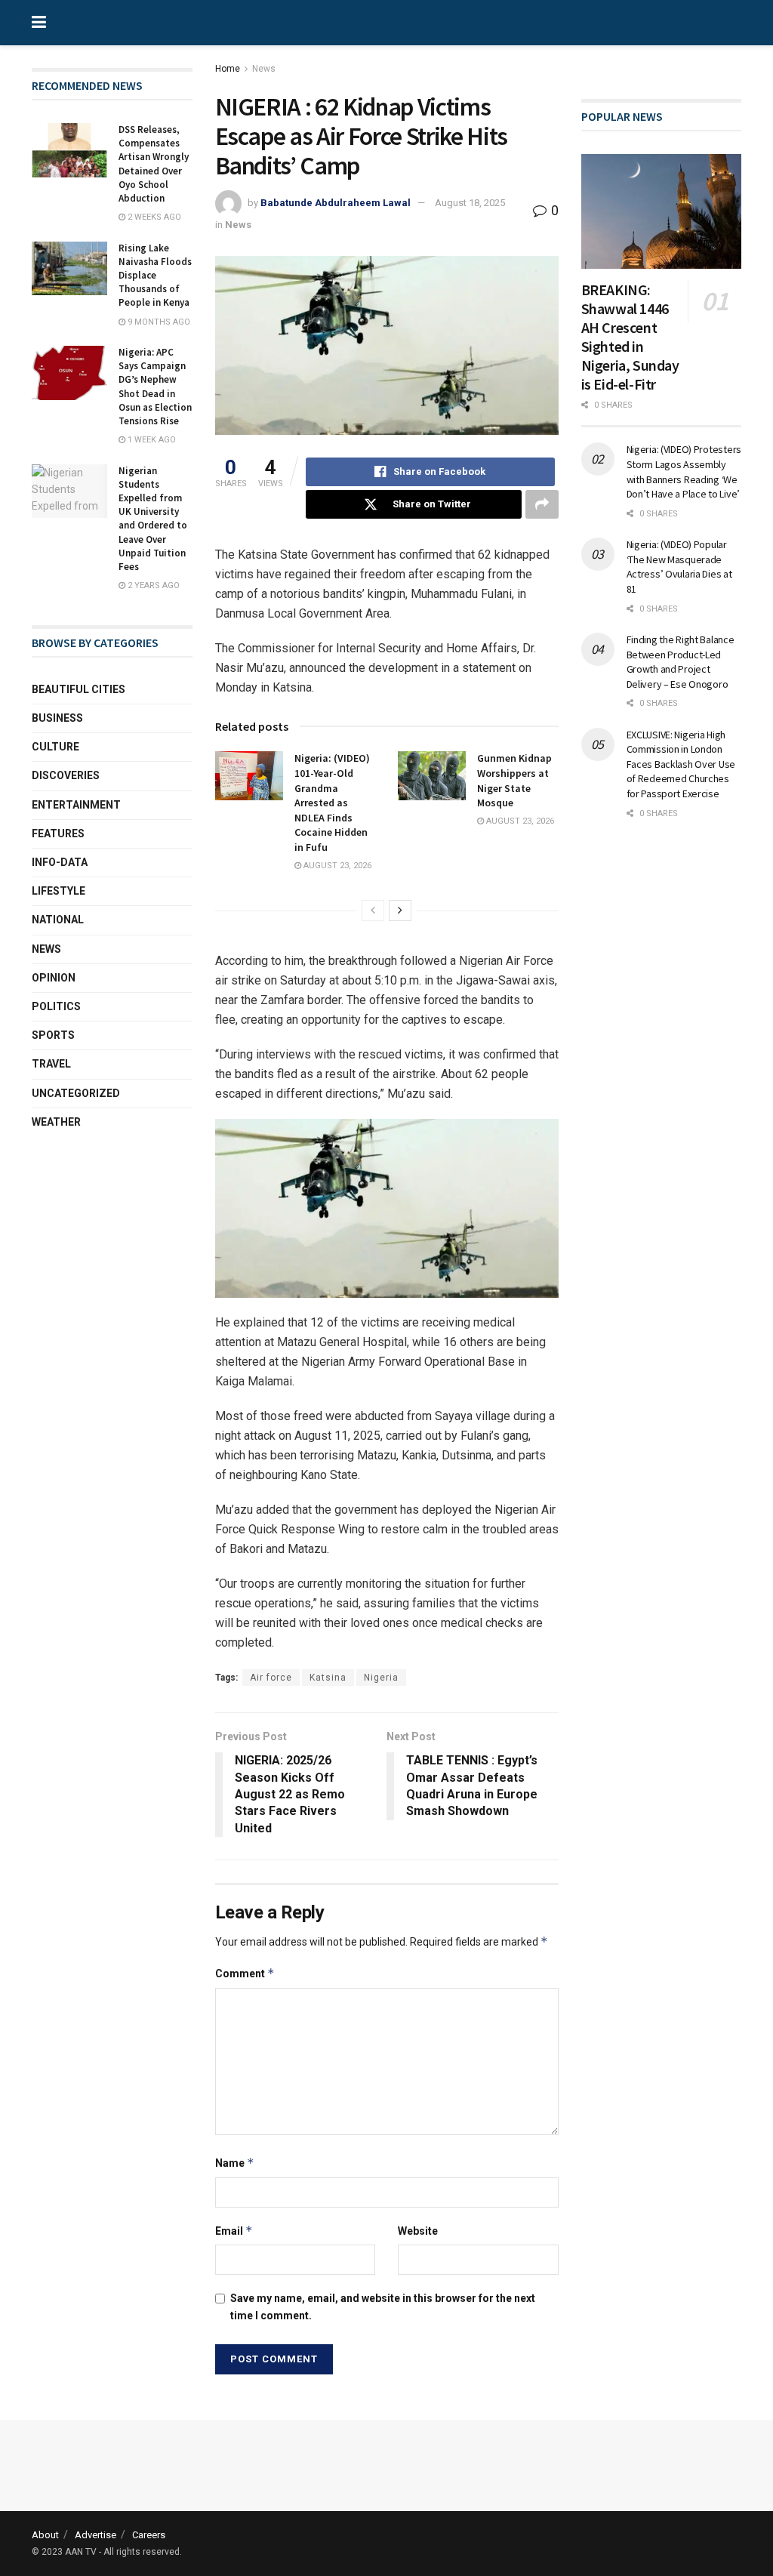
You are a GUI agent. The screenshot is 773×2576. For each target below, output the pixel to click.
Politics (56, 1006)
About (45, 2535)
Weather (56, 1122)
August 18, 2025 (470, 203)
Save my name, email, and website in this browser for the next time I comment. (383, 2306)
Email (234, 2231)
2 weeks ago (153, 217)
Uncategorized (76, 1093)
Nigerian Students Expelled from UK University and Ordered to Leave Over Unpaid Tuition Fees (153, 519)
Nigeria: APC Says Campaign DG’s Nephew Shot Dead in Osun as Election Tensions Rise (155, 387)
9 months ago (158, 322)
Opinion (54, 978)
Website (418, 2231)
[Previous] (373, 911)
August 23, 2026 (336, 866)
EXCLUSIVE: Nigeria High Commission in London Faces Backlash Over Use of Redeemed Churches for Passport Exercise (681, 764)
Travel (51, 1064)
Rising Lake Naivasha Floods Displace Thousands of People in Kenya (155, 276)
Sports (53, 1035)
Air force (271, 1678)
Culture (55, 747)
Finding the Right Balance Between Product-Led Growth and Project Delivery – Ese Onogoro (681, 662)
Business (57, 718)
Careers (149, 2535)
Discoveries (66, 775)
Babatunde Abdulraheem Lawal (336, 203)
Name (235, 2163)
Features (58, 834)
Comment (245, 1973)
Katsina (328, 1678)
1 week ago (151, 440)
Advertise (95, 2535)
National (58, 920)
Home (228, 69)
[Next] (400, 911)
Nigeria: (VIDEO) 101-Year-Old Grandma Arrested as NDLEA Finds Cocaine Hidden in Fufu (332, 803)
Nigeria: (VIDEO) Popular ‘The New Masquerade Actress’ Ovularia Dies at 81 (679, 567)
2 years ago (152, 585)
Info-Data (60, 862)
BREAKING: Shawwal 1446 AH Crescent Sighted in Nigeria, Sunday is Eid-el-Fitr (630, 337)
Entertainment (76, 805)
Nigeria (381, 1678)
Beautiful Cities (79, 689)
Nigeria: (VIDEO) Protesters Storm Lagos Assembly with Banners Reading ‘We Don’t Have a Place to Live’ (684, 471)
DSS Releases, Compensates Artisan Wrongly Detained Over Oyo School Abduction (154, 164)
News (264, 69)
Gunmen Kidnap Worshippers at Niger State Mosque (514, 780)
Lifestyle (59, 891)
